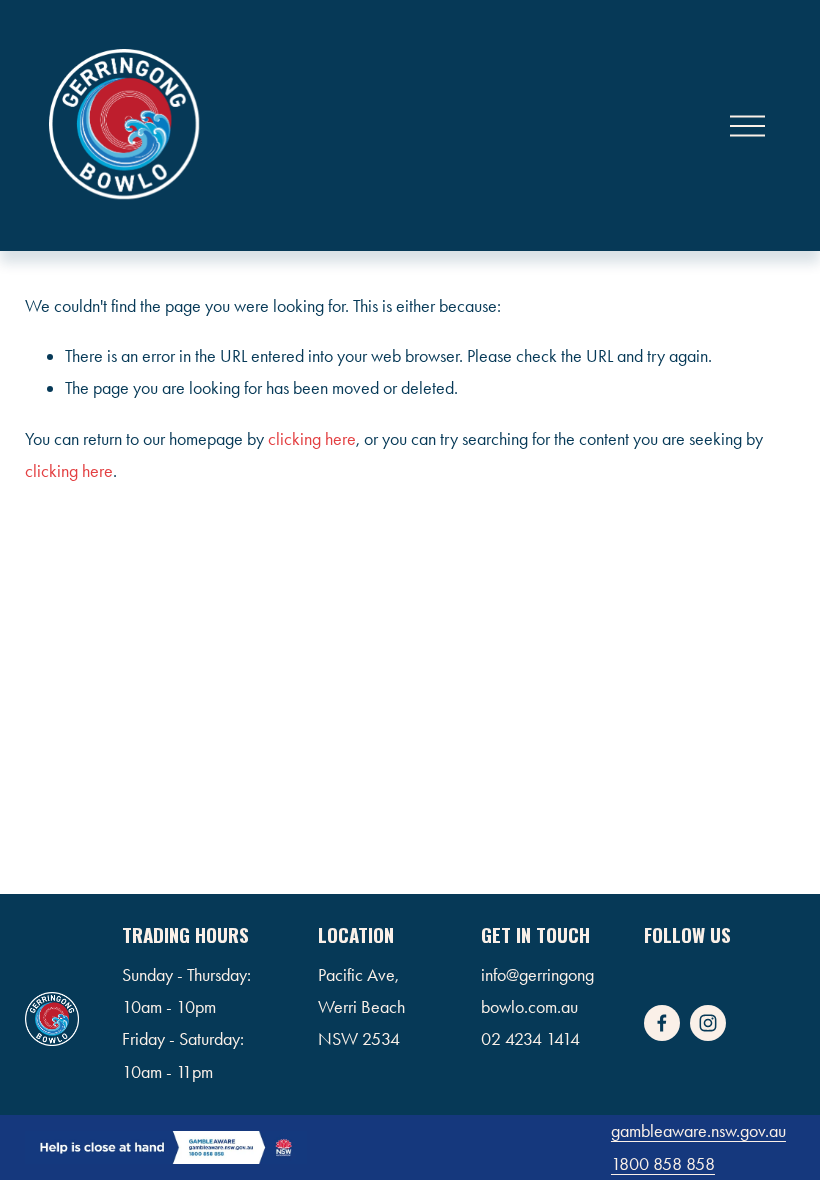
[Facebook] (662, 1023)
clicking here (312, 438)
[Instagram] (708, 1023)
